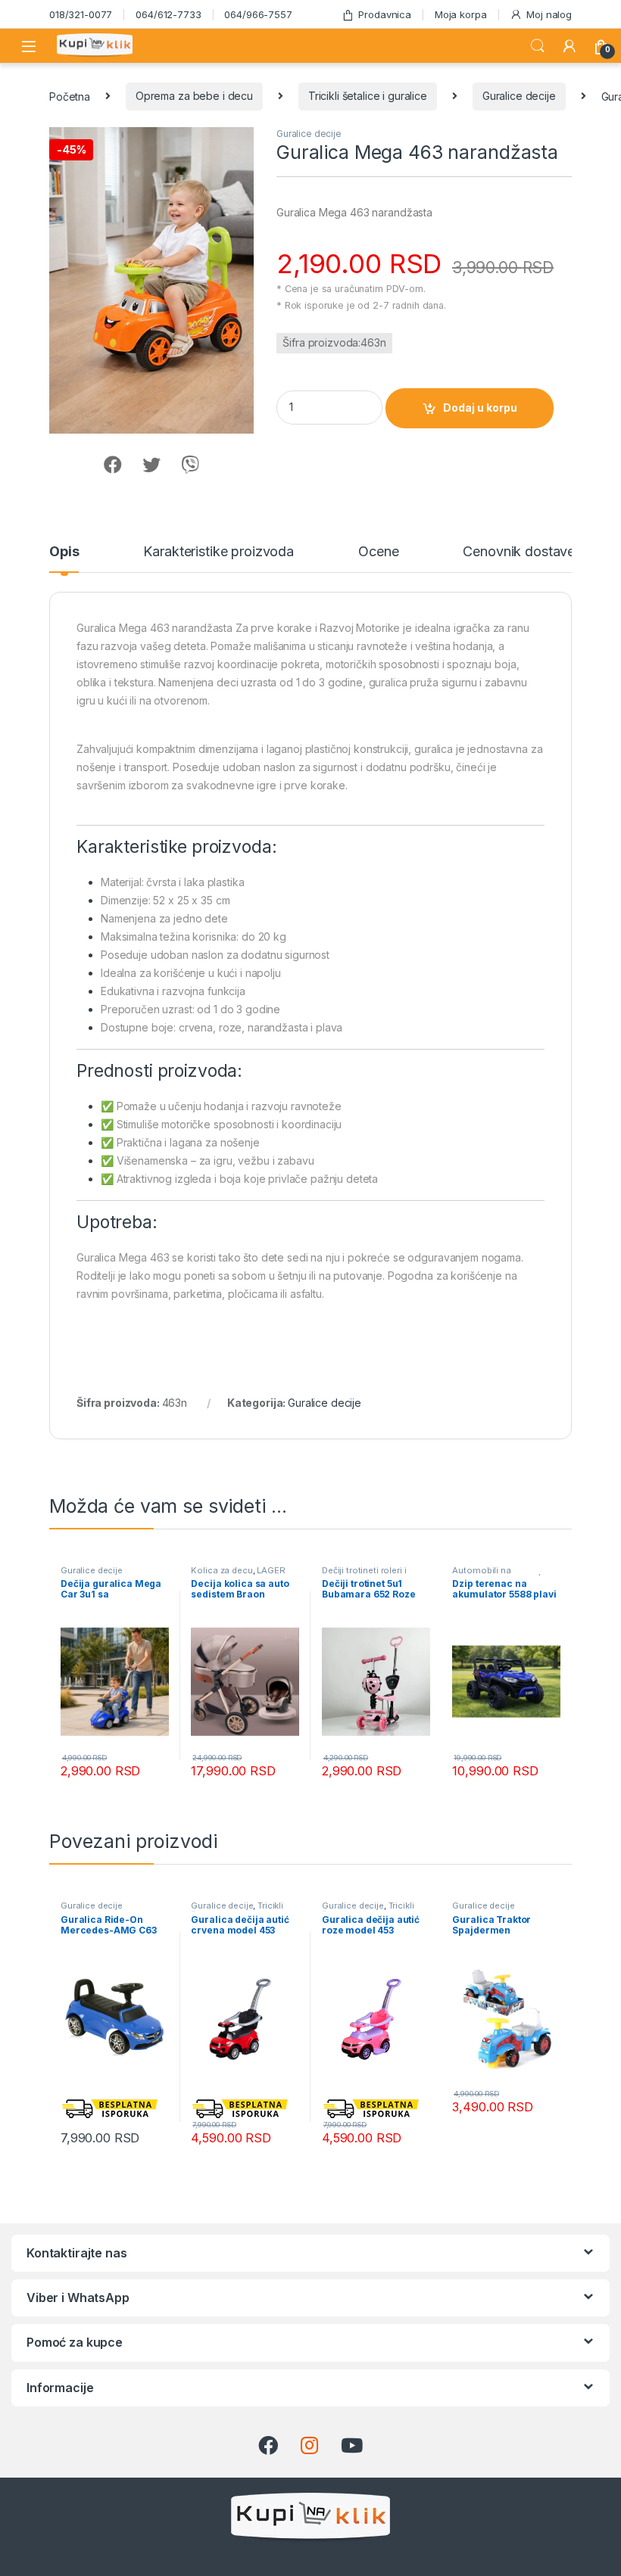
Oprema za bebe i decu (194, 96)
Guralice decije (519, 96)
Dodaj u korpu (480, 408)
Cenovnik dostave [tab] (519, 552)
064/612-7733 (168, 14)
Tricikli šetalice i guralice (368, 96)
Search (538, 46)
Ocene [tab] (378, 552)
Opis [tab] (64, 552)
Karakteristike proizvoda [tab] (218, 552)
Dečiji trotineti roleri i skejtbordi (364, 1575)
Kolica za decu (222, 1570)
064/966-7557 (258, 14)
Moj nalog (549, 14)
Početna (70, 96)
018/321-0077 (81, 14)
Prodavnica (385, 14)
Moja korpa (461, 14)
